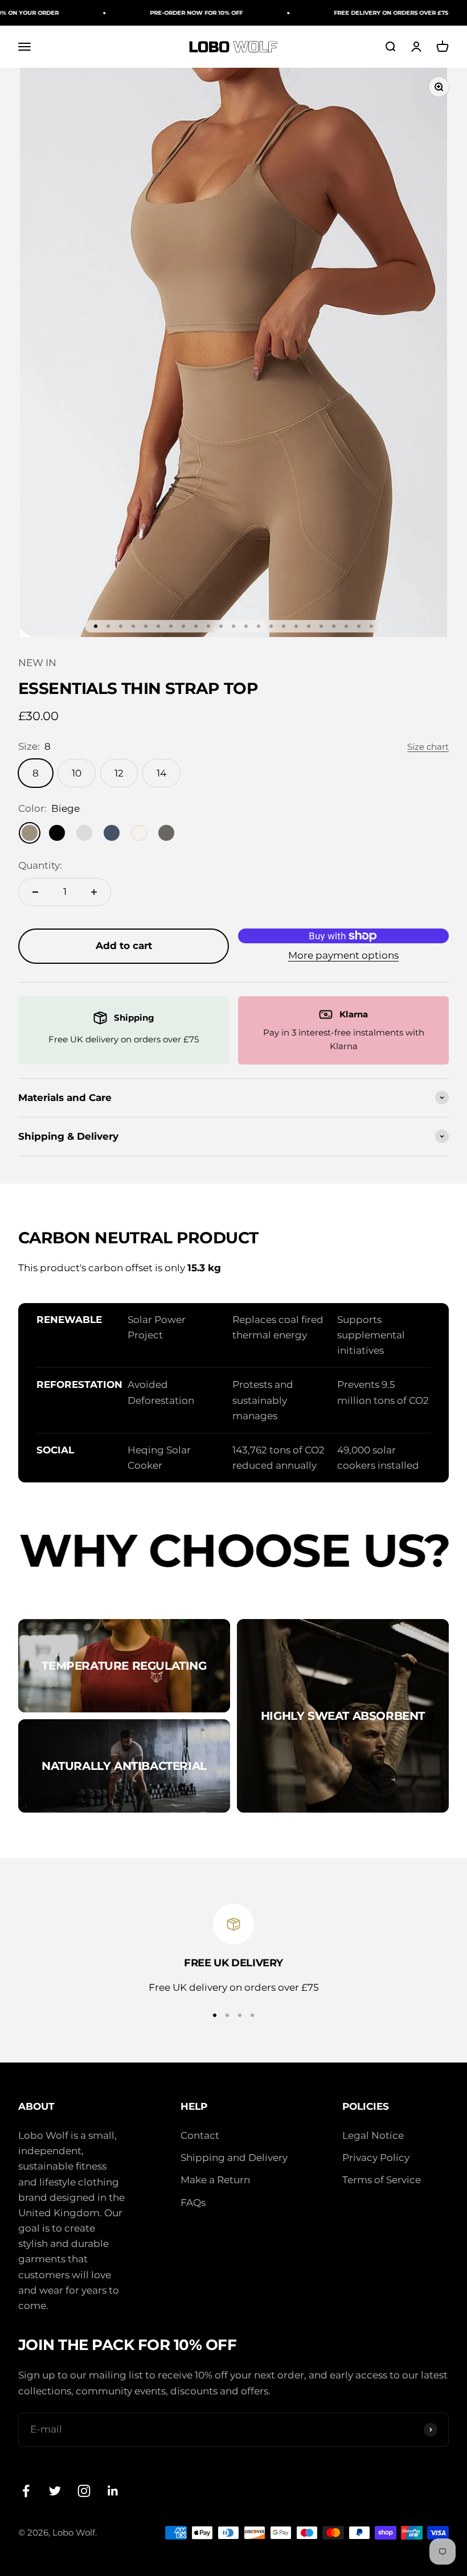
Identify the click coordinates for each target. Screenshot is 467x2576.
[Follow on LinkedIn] (113, 2491)
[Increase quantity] (94, 892)
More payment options (343, 955)
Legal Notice (373, 2135)
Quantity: (40, 865)
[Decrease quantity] (35, 892)
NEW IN (37, 663)
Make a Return (215, 2180)
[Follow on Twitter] (55, 2491)
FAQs (193, 2203)
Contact (200, 2135)
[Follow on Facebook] (26, 2491)
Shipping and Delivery (234, 2158)
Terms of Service (382, 2180)
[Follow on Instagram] (84, 2491)
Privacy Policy (376, 2158)
